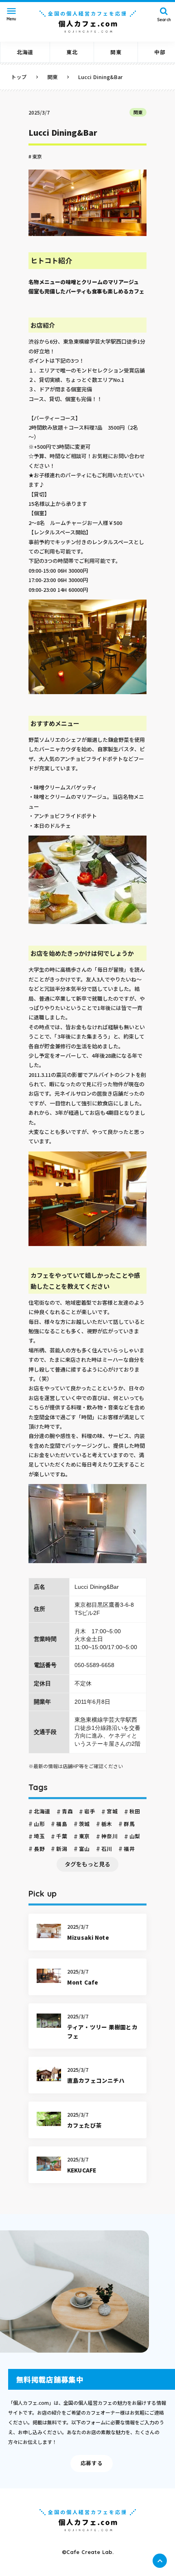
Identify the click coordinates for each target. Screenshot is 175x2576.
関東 (138, 112)
